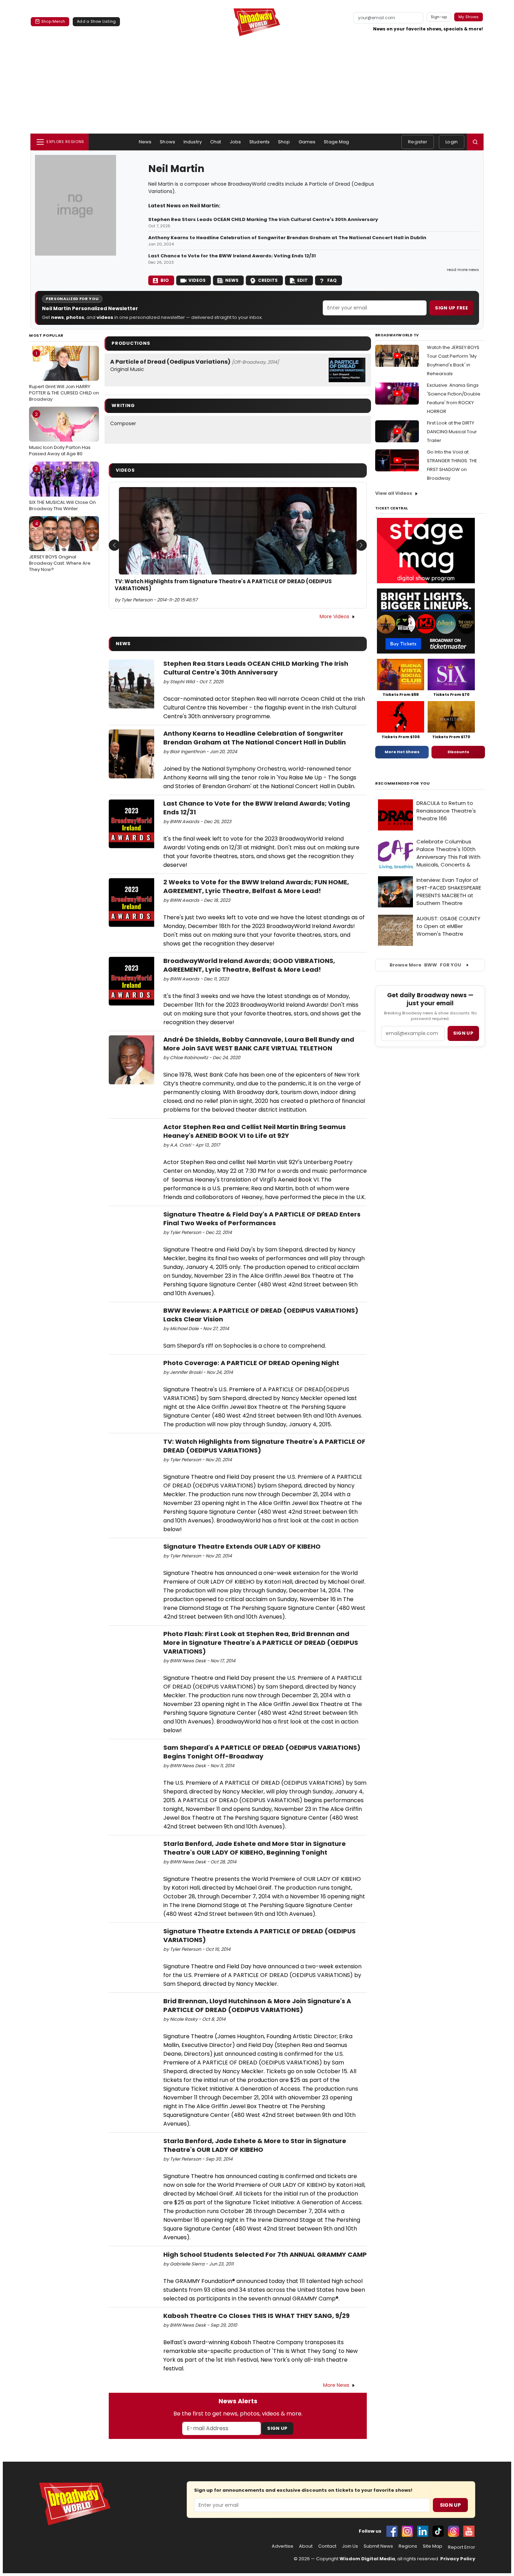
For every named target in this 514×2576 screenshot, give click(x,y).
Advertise (283, 2546)
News (145, 142)
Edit (302, 280)
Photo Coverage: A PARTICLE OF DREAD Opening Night (251, 1363)
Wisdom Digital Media (367, 2559)
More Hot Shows (402, 752)
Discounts (458, 752)
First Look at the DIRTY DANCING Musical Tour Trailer (452, 432)
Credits (268, 280)
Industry (193, 142)
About (306, 2546)
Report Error (462, 2547)
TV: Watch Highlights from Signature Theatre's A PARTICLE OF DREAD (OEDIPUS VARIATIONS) (223, 585)
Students (259, 142)
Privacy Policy (458, 2559)
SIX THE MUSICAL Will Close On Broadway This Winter (62, 488)
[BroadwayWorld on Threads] (454, 2531)
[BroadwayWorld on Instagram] (407, 2531)
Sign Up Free (451, 308)
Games (307, 142)
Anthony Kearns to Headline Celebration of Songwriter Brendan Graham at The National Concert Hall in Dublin (287, 238)
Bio (165, 280)
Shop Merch (53, 21)
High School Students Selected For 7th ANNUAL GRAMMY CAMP (265, 2254)
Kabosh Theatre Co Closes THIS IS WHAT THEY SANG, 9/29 (256, 2316)
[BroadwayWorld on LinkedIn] (423, 2531)
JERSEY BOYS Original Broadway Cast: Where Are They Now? (60, 547)
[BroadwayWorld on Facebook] (392, 2531)
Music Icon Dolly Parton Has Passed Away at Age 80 (60, 434)
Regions (408, 2546)
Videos (197, 280)
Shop (284, 142)
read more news (463, 270)
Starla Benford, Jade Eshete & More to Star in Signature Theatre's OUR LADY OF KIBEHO (255, 2145)
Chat (216, 142)
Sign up (463, 1033)
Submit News (378, 2546)
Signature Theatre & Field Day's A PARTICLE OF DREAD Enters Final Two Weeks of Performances (262, 1219)
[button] (475, 142)
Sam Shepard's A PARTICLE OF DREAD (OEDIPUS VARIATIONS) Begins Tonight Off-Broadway (262, 1752)
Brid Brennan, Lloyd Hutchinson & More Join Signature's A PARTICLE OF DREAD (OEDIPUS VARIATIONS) (257, 2005)
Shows (167, 142)
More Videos (334, 616)
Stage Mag (336, 142)
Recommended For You (403, 783)
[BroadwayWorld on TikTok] (438, 2531)
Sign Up (277, 2428)
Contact (327, 2546)
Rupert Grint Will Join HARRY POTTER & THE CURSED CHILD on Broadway (64, 376)
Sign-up (439, 17)
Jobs (235, 142)
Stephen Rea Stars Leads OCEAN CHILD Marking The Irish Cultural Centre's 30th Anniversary (264, 220)
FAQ (332, 280)
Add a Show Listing (96, 21)
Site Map (433, 2546)
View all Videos (394, 493)
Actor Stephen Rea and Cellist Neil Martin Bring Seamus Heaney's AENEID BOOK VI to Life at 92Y (255, 1131)
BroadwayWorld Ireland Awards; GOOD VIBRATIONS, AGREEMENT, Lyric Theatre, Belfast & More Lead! (249, 965)
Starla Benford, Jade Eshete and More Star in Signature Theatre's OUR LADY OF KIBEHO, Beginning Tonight (255, 1848)
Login (452, 142)
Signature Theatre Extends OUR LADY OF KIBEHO (242, 1546)
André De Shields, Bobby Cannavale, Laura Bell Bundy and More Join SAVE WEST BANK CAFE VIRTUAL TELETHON (259, 1044)
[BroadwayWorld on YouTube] (469, 2531)
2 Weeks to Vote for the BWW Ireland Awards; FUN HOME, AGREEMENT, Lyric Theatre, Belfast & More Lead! (256, 886)
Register (418, 142)
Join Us (350, 2546)
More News (336, 2385)
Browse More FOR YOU (425, 965)
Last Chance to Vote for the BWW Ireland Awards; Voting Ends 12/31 (232, 256)
